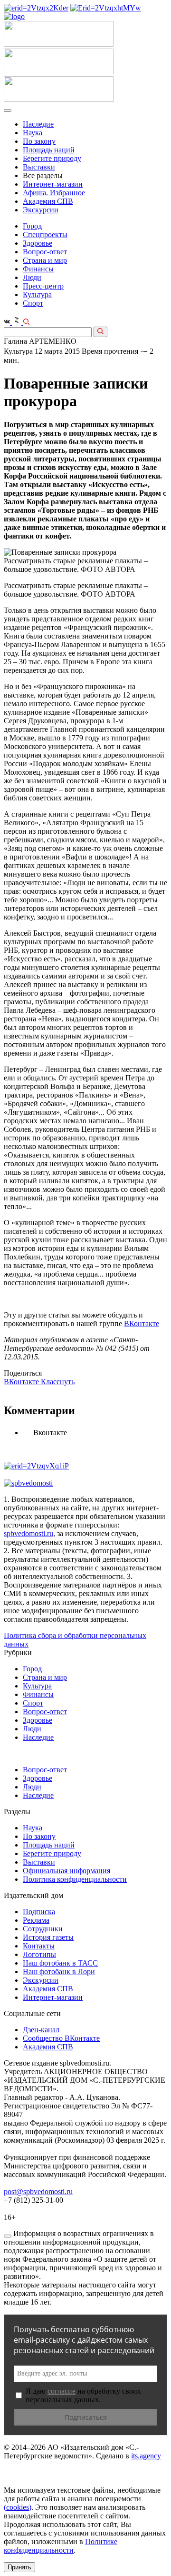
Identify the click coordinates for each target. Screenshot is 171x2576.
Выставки (39, 167)
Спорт (33, 303)
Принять (19, 2567)
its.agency (146, 2456)
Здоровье (38, 243)
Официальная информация (66, 1871)
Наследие (38, 124)
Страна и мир (45, 260)
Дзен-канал (41, 2030)
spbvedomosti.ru (28, 1533)
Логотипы (39, 1954)
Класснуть (58, 1382)
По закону (39, 141)
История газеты (48, 1937)
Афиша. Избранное (54, 193)
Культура (37, 295)
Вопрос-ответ (45, 252)
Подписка (39, 1912)
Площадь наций (49, 150)
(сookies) (18, 2507)
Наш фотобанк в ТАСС (60, 1963)
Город (32, 226)
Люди (32, 277)
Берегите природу (52, 158)
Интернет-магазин (53, 184)
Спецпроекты (45, 235)
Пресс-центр (43, 286)
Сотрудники (43, 1929)
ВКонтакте (142, 1323)
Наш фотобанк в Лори (59, 1972)
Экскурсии (41, 210)
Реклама (36, 1920)
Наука (33, 133)
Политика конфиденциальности (75, 1879)
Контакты (39, 1946)
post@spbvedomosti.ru (38, 2192)
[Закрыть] (8, 2236)
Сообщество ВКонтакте (61, 2038)
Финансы (38, 269)
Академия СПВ (48, 201)
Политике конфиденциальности (61, 2546)
